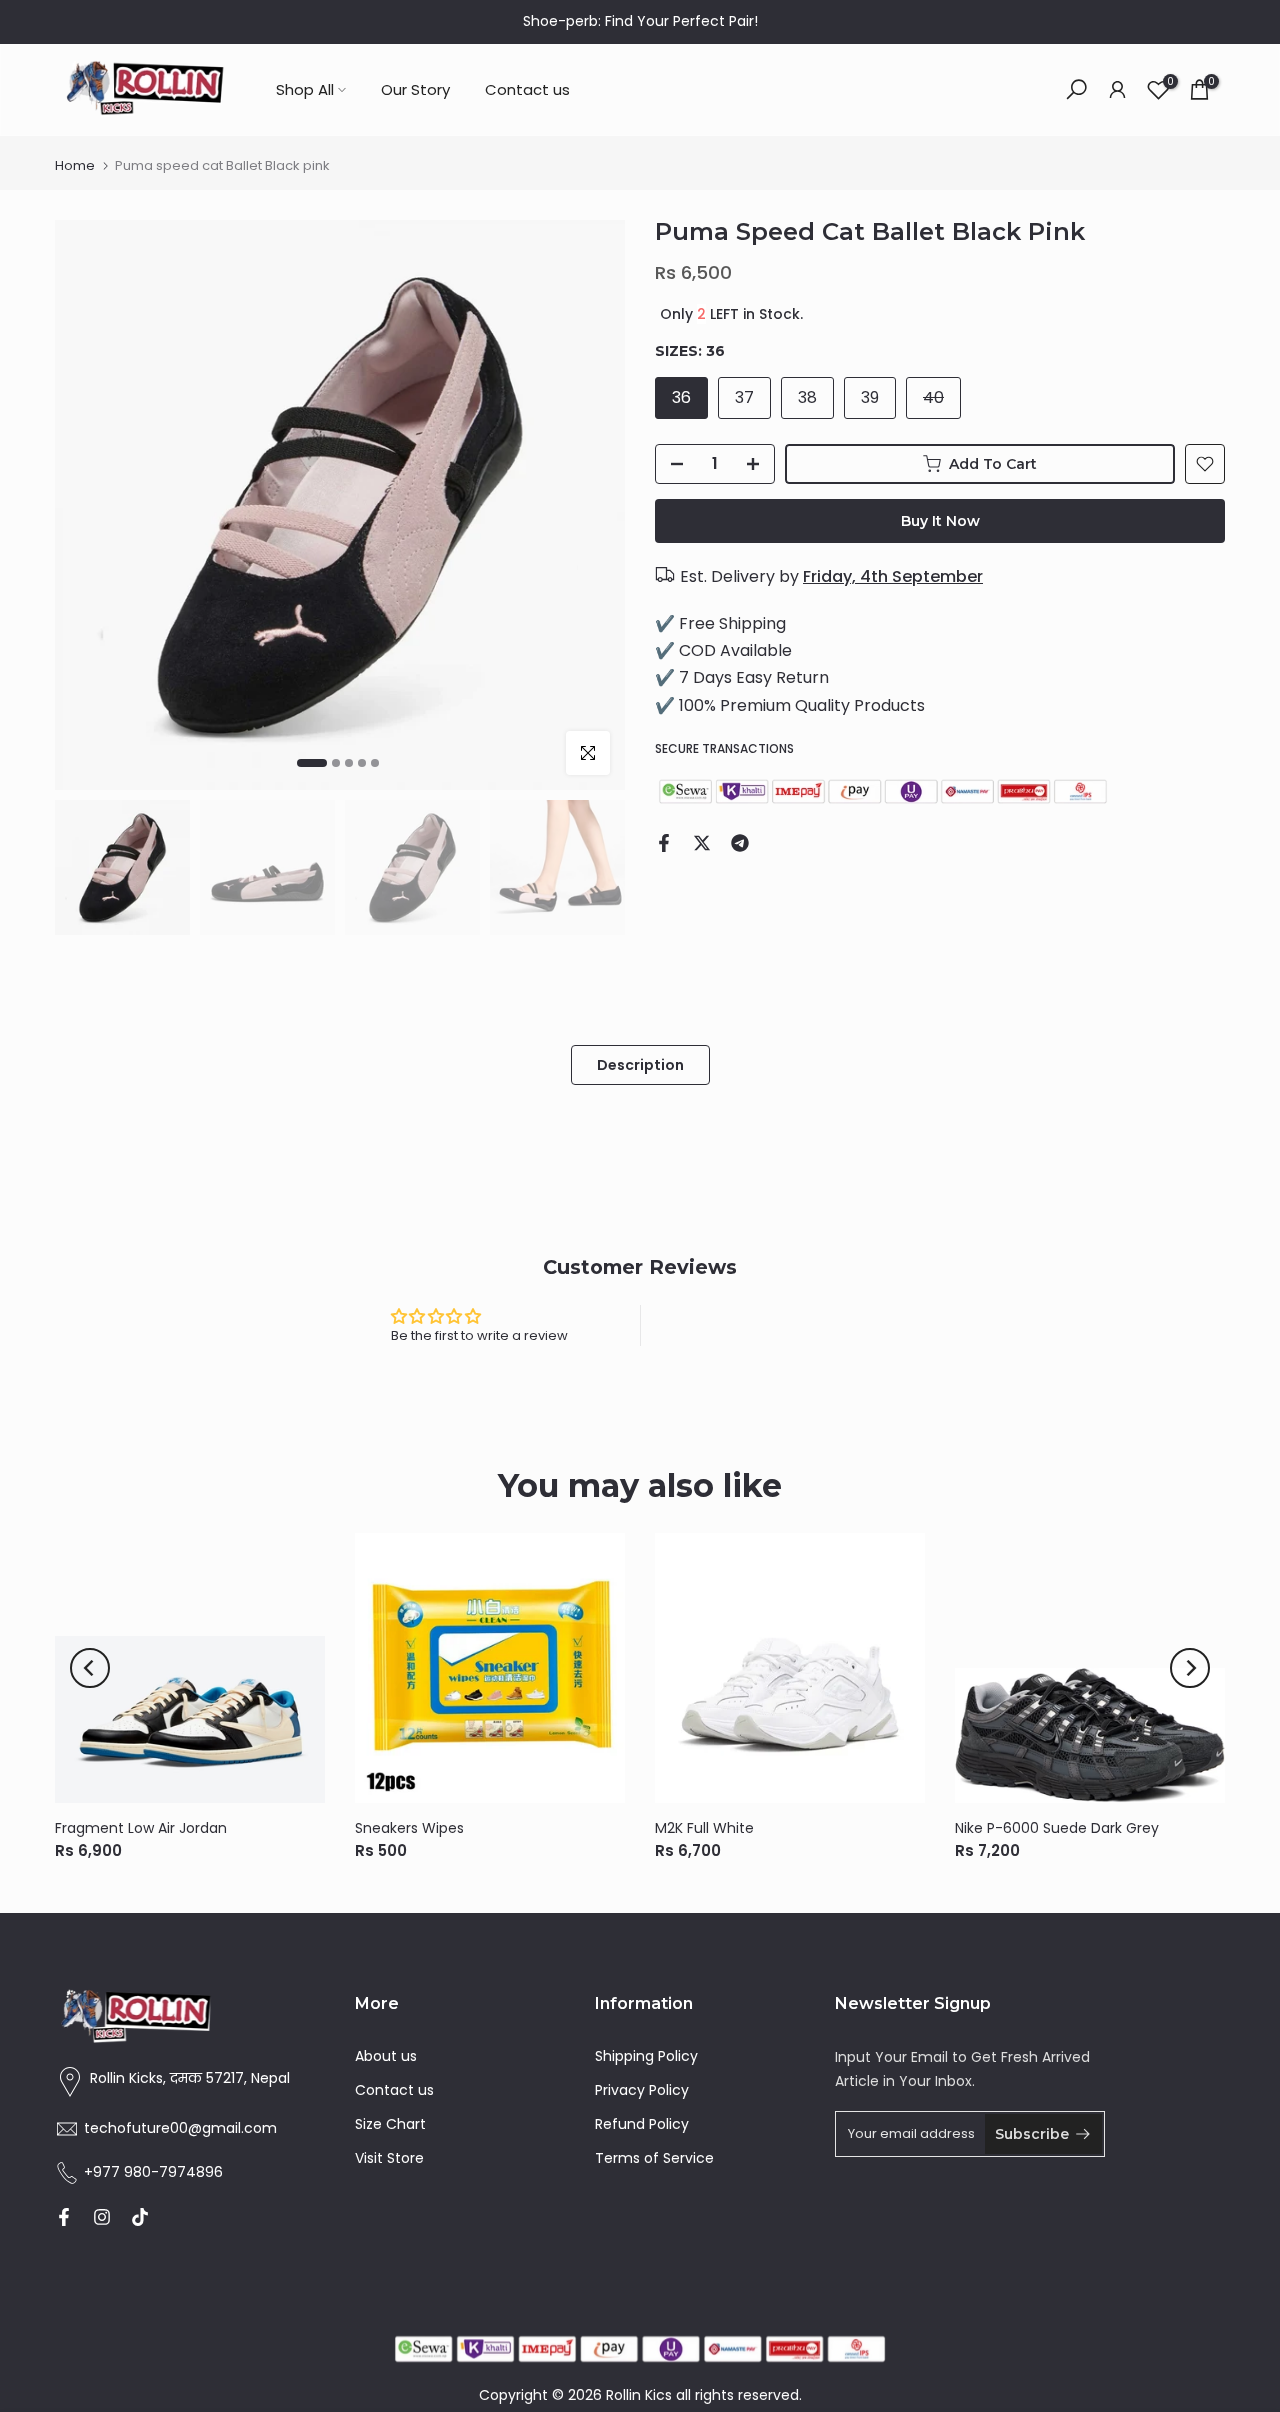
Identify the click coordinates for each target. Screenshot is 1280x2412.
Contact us (527, 89)
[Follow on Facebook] (64, 2217)
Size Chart (390, 2124)
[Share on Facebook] (664, 843)
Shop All (305, 89)
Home (75, 165)
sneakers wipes (409, 1828)
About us (386, 2056)
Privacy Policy (642, 2090)
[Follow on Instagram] (102, 2217)
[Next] (1190, 1668)
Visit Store (389, 2158)
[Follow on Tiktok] (140, 2217)
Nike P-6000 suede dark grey (1057, 1828)
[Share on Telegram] (740, 843)
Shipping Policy (646, 2056)
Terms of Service (654, 2158)
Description (640, 1064)
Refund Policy (642, 2124)
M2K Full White (704, 1828)
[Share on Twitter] (702, 843)
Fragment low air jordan (141, 1828)
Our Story (415, 89)
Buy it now (940, 521)
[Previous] (90, 1668)
